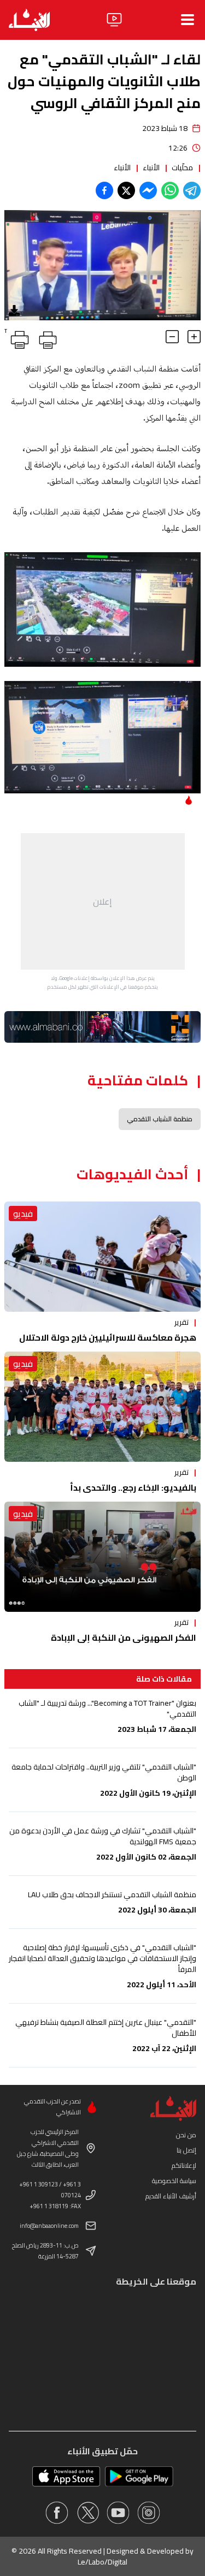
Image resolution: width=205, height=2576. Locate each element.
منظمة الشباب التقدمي (160, 1119)
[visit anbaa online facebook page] (57, 2513)
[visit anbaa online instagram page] (149, 2513)
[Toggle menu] (188, 20)
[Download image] (14, 310)
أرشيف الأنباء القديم (171, 2196)
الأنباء (151, 168)
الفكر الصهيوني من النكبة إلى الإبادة (124, 1637)
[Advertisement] (103, 901)
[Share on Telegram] (192, 190)
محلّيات (182, 168)
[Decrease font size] (172, 337)
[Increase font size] (194, 337)
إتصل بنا (186, 2150)
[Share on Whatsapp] (170, 190)
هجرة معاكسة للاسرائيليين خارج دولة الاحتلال (108, 1337)
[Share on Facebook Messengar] (148, 190)
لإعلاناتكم (184, 2165)
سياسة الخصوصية (174, 2181)
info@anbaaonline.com (49, 2226)
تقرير (181, 1322)
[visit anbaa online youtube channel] (118, 2513)
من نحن (186, 2135)
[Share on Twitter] (126, 190)
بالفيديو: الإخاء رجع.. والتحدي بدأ (133, 1487)
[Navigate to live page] (114, 20)
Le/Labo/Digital (102, 2562)
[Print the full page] (46, 338)
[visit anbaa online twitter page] (87, 2513)
